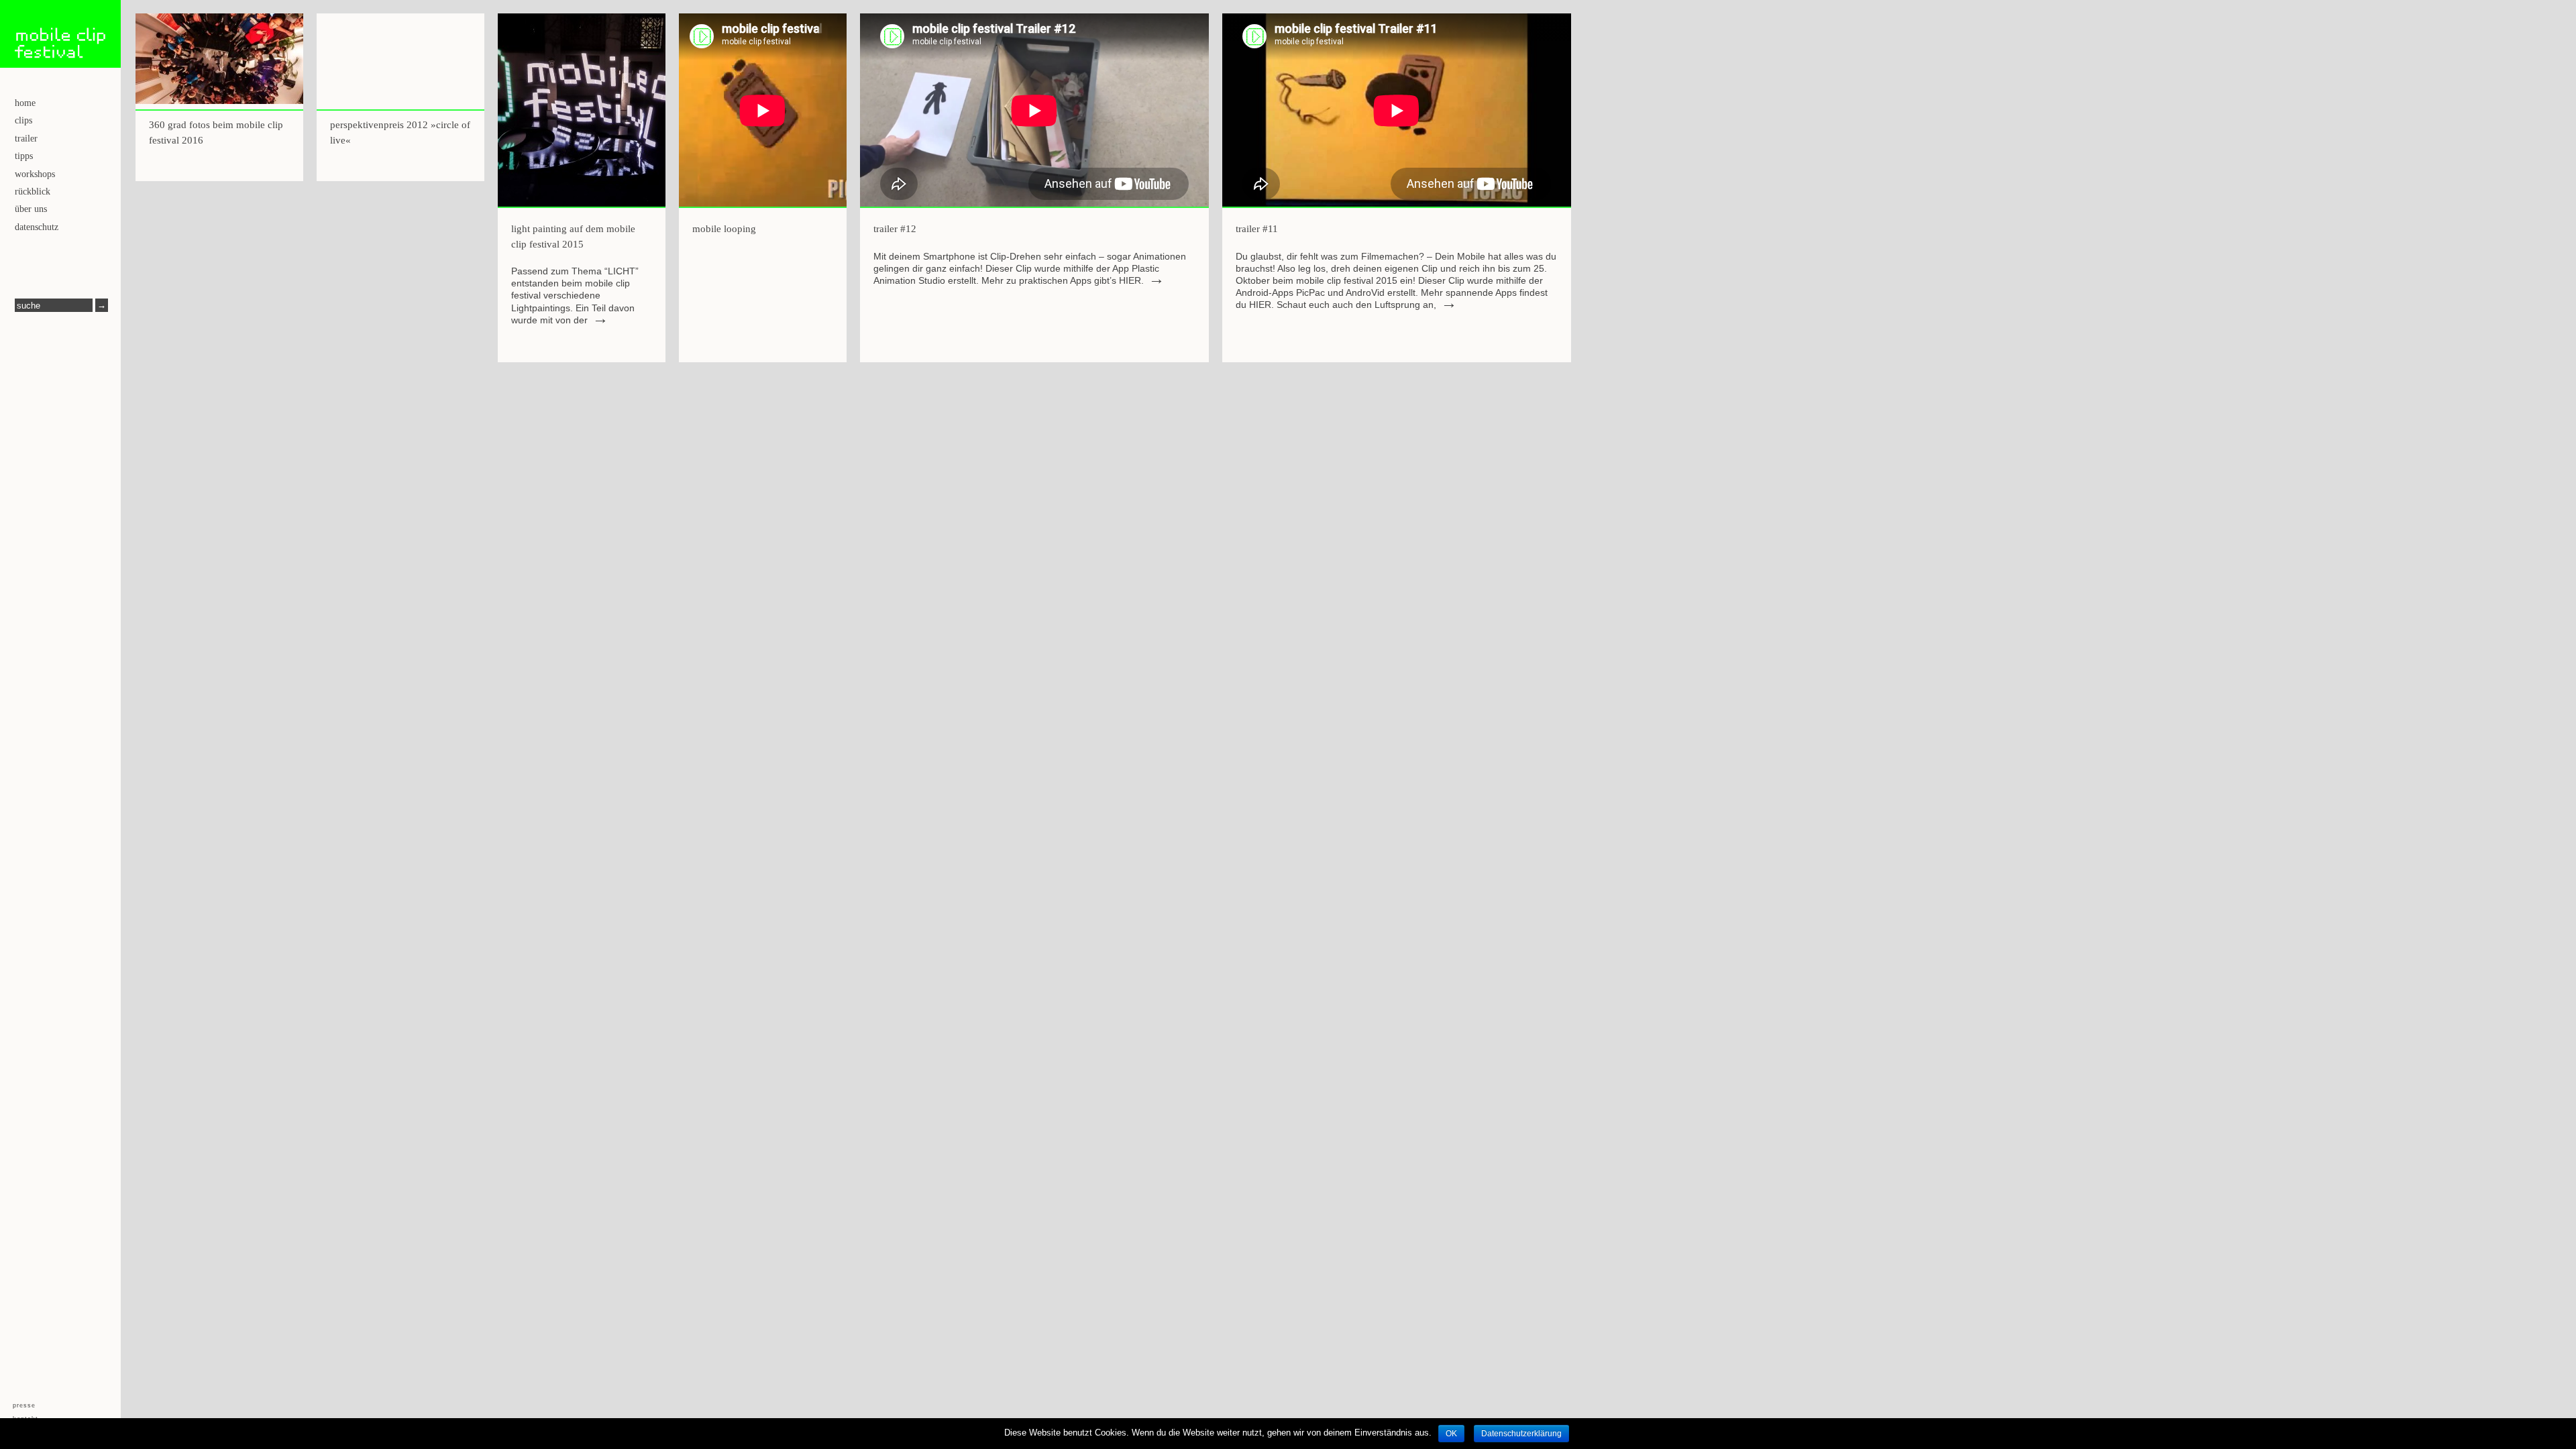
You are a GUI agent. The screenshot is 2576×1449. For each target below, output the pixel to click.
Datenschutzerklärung (1521, 1434)
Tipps (24, 156)
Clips (23, 120)
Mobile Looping (724, 229)
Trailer (26, 139)
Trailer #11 (1257, 229)
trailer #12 (895, 229)
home (25, 103)
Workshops (35, 174)
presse (24, 1406)
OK (1451, 1434)
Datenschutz (37, 227)
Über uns (31, 209)
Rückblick (33, 192)
